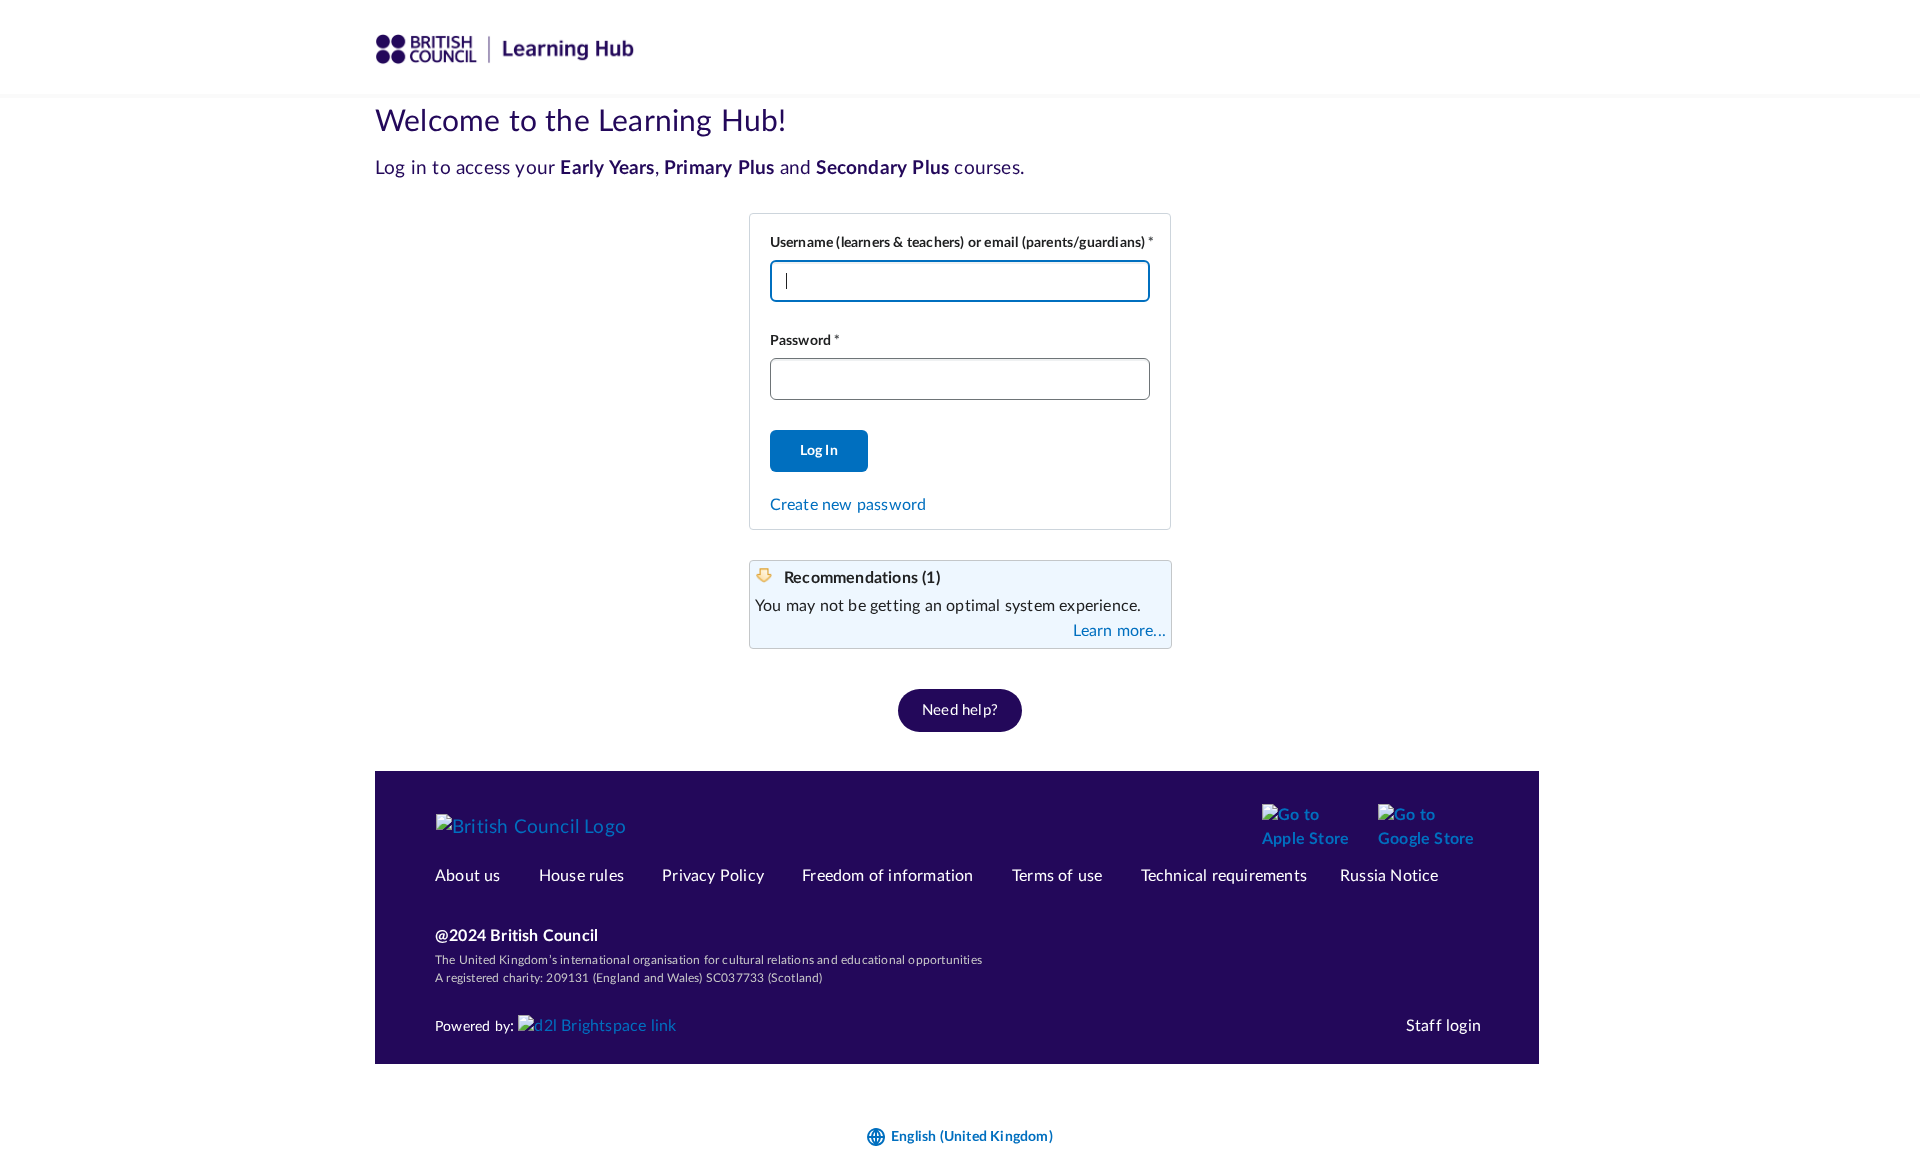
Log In (819, 451)
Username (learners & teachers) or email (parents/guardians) (958, 243)
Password (801, 341)
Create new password (848, 505)
